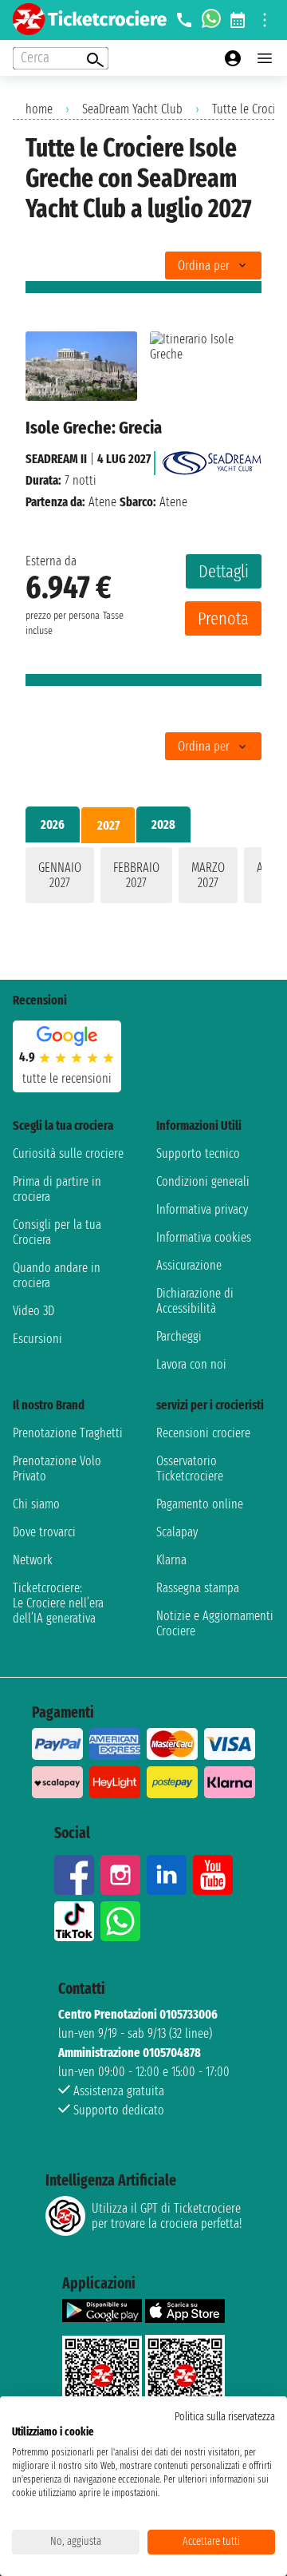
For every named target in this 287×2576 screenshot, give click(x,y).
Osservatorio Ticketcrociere (190, 1468)
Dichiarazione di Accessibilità (195, 1301)
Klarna (171, 1560)
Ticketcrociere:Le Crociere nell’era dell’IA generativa (58, 1603)
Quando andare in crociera (57, 1275)
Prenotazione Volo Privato (57, 1468)
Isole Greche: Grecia (94, 428)
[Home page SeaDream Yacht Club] (212, 459)
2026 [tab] (53, 824)
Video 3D (33, 1311)
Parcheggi (179, 1336)
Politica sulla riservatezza (225, 2417)
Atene (102, 502)
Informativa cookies (204, 1237)
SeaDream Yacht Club (132, 109)
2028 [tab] (163, 824)
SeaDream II (56, 459)
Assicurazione (189, 1265)
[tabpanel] (143, 878)
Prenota (223, 618)
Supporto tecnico (198, 1153)
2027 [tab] (108, 825)
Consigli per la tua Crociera (57, 1232)
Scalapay (177, 1532)
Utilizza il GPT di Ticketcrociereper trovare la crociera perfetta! (167, 2216)
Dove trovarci (44, 1532)
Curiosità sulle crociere (68, 1153)
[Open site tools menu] (265, 20)
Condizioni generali (203, 1181)
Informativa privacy (202, 1209)
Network (33, 1560)
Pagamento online (200, 1504)
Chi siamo (36, 1504)
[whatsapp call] (211, 20)
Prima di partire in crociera (57, 1189)
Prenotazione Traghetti (68, 1433)
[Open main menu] (265, 58)
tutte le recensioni (67, 1078)
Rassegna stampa (198, 1588)
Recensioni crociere (203, 1433)
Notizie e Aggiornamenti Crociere (215, 1623)
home (39, 109)
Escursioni (37, 1339)
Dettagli (224, 571)
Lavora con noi (191, 1364)
